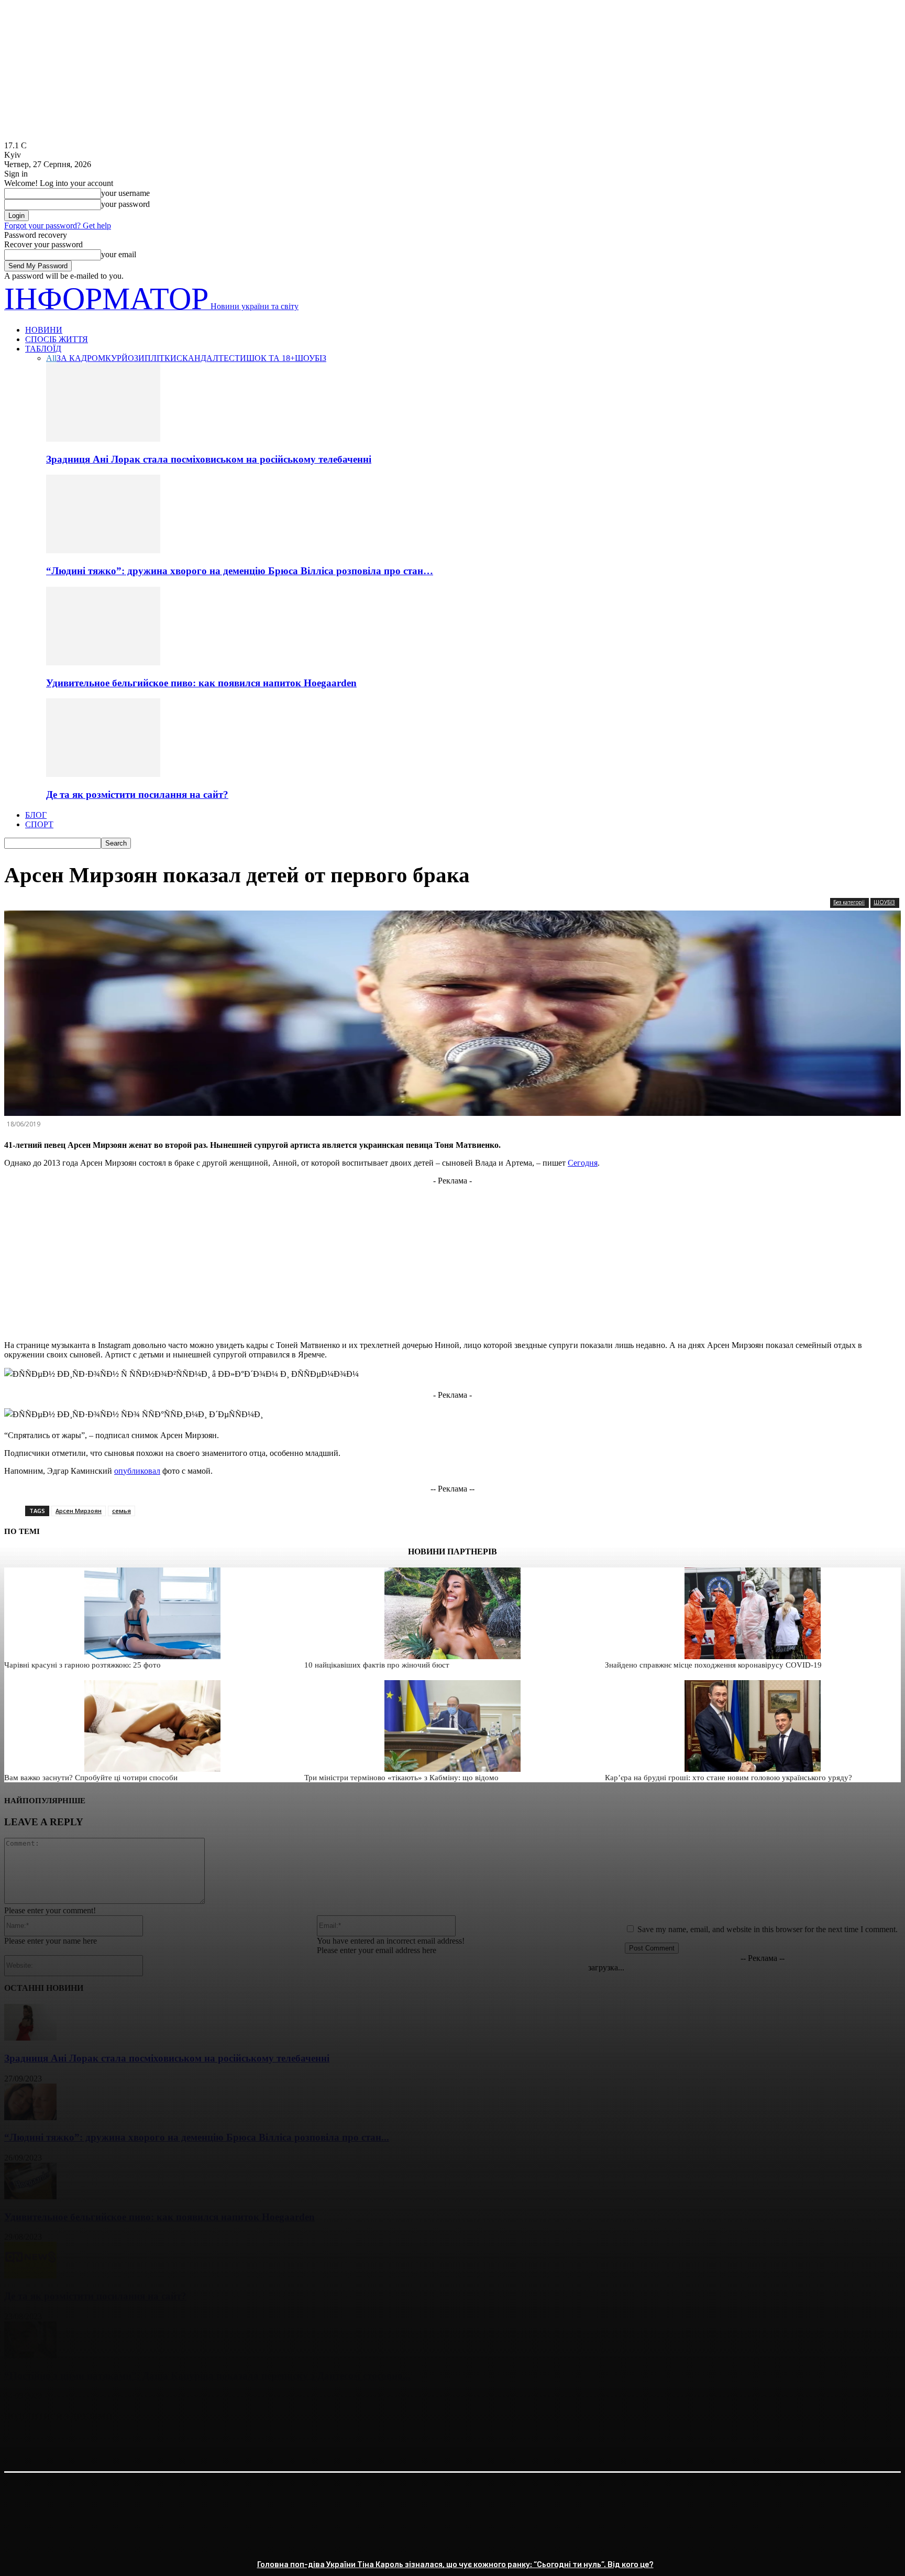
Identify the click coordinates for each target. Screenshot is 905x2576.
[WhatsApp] (135, 2443)
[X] (59, 2443)
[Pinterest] (97, 2443)
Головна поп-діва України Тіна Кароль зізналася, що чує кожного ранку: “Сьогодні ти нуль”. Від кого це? (455, 2565)
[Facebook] (21, 2443)
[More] (173, 2443)
